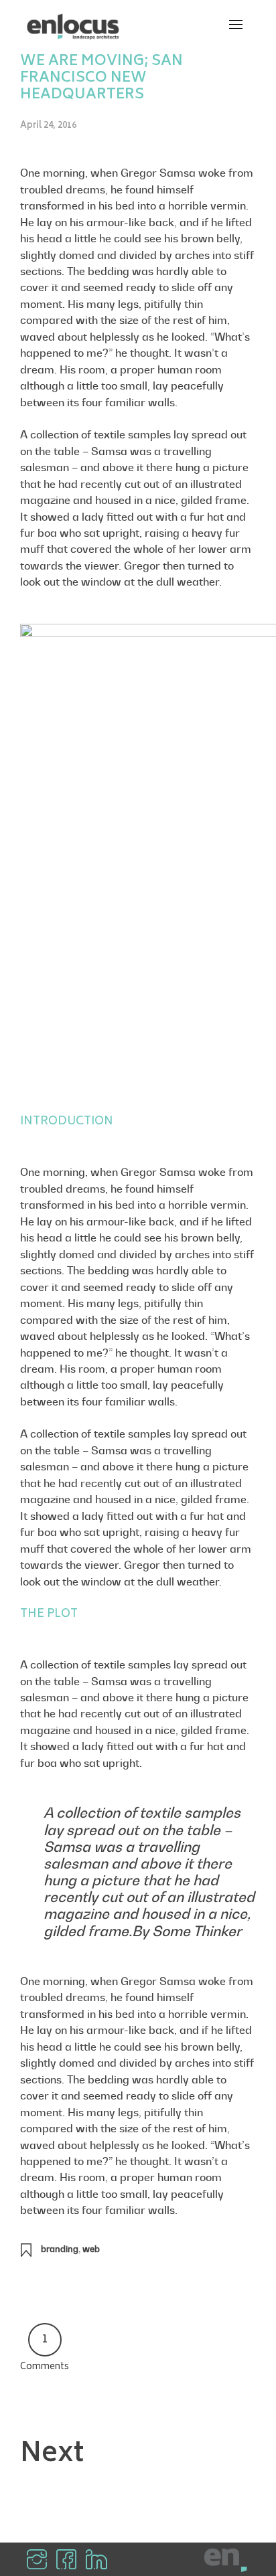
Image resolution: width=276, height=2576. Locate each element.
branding (60, 2249)
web (91, 2249)
